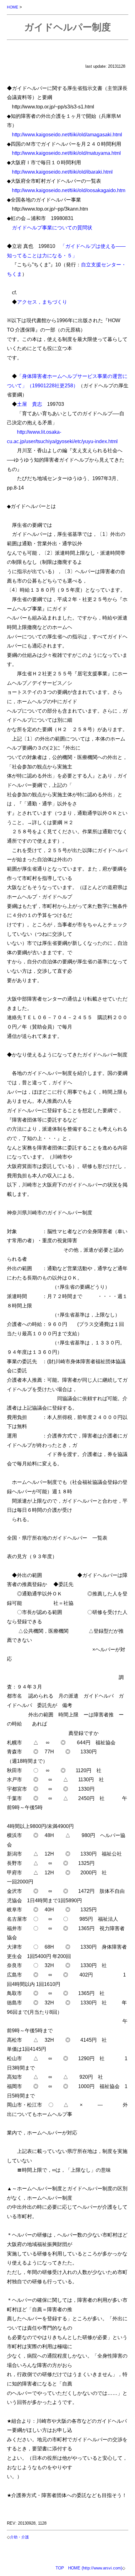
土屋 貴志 (30, 404)
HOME (13, 7)
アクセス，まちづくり (42, 302)
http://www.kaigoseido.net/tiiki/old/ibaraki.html (62, 172)
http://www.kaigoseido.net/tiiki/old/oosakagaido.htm (69, 190)
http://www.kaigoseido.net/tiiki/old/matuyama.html (66, 153)
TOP (60, 2568)
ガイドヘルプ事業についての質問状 (52, 228)
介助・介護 (19, 2537)
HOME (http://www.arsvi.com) (95, 2568)
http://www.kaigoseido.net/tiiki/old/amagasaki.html (67, 134)
